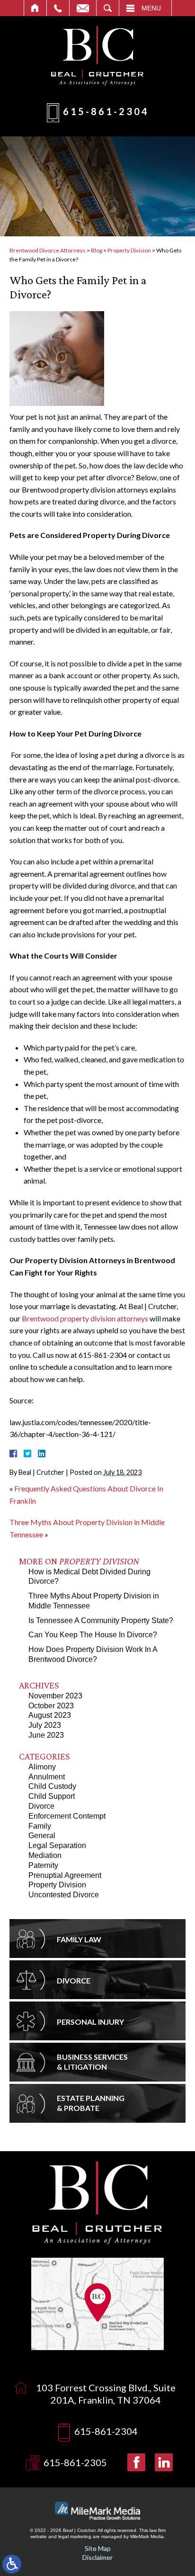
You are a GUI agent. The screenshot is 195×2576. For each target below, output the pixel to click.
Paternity (43, 1865)
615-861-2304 (106, 111)
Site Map (98, 2548)
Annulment (47, 1777)
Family (40, 1826)
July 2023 (45, 1725)
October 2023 (51, 1706)
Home (35, 8)
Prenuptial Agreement (65, 1875)
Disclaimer (97, 2557)
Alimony (42, 1767)
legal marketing (75, 2536)
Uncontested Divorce (64, 1895)
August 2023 (50, 1715)
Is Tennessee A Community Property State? (101, 1620)
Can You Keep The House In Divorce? (93, 1635)
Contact (83, 8)
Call (58, 8)
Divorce (41, 1806)
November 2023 (55, 1696)
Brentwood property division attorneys (85, 1318)
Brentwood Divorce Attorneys (48, 250)
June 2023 (46, 1735)
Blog (97, 250)
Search (108, 8)
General (42, 1836)
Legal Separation (57, 1845)
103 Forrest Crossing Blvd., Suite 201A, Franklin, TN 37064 (106, 2394)
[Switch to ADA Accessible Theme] (12, 2564)
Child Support (52, 1796)
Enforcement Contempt (67, 1816)
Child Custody (52, 1786)
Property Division (129, 250)
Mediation (45, 1855)
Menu (151, 8)
